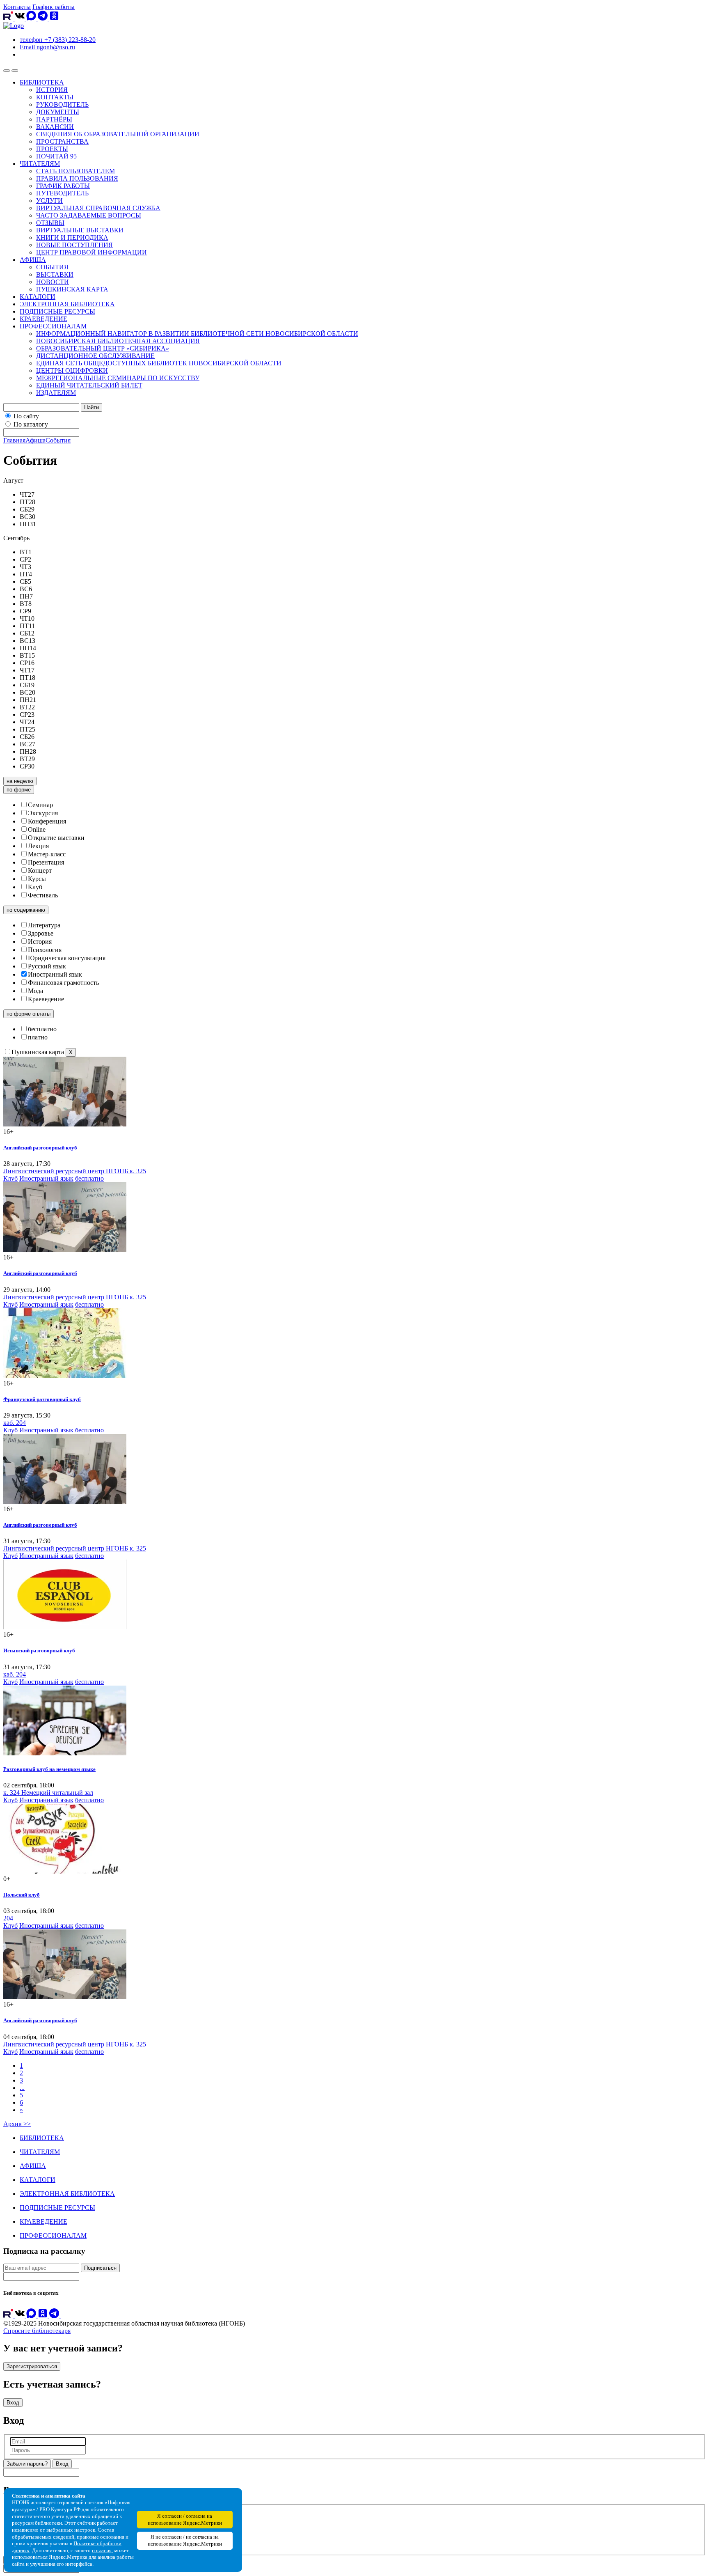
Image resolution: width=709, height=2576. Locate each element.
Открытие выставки (56, 838)
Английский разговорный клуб (40, 1148)
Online (37, 829)
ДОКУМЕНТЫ (58, 112)
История (40, 942)
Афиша (35, 440)
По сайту (26, 416)
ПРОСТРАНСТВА (62, 141)
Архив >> (17, 2124)
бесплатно (42, 1029)
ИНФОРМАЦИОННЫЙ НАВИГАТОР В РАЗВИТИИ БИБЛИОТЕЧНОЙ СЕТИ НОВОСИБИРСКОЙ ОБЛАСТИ (197, 334)
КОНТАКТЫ (55, 97)
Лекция (38, 846)
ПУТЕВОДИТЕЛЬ (62, 193)
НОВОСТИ (53, 282)
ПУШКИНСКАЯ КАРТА (72, 289)
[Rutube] (9, 18)
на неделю (20, 781)
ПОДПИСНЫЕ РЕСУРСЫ (57, 311)
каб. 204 (15, 1423)
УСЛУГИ (49, 201)
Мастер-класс (47, 854)
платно (38, 1037)
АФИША (33, 260)
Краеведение (46, 999)
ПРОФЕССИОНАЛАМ (53, 326)
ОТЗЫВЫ (50, 223)
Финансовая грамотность (63, 983)
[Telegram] (43, 18)
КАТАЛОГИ (38, 297)
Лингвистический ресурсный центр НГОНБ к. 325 (75, 1171)
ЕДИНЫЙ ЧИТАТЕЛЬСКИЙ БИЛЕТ (89, 385)
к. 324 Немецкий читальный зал (48, 1793)
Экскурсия (43, 813)
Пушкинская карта (38, 1052)
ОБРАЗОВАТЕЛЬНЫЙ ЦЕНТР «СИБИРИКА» (103, 348)
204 (8, 1918)
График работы (54, 7)
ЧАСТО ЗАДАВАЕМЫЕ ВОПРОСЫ (89, 215)
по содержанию (26, 910)
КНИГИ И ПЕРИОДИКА (72, 237)
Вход (13, 2403)
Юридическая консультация (67, 958)
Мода (35, 991)
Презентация (46, 862)
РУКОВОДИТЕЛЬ (62, 104)
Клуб (35, 887)
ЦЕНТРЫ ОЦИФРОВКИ (72, 370)
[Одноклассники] (54, 18)
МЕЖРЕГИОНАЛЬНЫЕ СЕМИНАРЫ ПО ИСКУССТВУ (118, 378)
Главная (14, 440)
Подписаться (100, 2268)
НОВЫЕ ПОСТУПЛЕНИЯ (74, 245)
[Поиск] (15, 71)
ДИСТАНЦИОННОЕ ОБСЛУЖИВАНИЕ (95, 356)
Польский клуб (22, 1895)
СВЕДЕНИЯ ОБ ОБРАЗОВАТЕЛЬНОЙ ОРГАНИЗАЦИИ (118, 134)
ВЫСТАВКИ (55, 274)
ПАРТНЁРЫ (54, 119)
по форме (19, 790)
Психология (45, 950)
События (58, 440)
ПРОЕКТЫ (52, 149)
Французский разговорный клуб (42, 1399)
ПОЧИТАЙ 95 (56, 156)
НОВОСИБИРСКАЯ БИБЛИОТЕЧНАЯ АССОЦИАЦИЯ (118, 341)
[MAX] (32, 18)
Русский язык (47, 966)
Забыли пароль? (27, 2464)
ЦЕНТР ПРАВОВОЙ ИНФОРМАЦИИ (91, 252)
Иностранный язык (55, 974)
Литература (44, 925)
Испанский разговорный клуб (39, 1650)
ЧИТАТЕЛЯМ (40, 164)
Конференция (47, 821)
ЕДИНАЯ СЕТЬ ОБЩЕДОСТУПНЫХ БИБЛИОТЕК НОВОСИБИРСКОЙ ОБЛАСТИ (159, 363)
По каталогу (31, 424)
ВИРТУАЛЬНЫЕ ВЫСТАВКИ (80, 230)
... (22, 2088)
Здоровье (41, 933)
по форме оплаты (29, 1014)
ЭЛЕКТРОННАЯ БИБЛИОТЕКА (67, 304)
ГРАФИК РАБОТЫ (63, 186)
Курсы (37, 879)
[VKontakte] (21, 18)
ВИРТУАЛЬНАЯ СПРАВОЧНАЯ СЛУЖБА (98, 208)
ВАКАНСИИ (55, 127)
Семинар (40, 805)
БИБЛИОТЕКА (42, 82)
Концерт (40, 871)
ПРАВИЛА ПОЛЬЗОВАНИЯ (77, 178)
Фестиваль (43, 895)
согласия (102, 2551)
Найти (91, 407)
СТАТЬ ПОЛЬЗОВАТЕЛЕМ (75, 171)
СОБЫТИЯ (52, 267)
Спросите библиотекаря (37, 2331)
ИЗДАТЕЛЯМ (56, 393)
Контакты (17, 7)
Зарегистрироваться (32, 2366)
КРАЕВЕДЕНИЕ (43, 319)
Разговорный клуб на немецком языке (49, 1769)
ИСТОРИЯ (52, 90)
